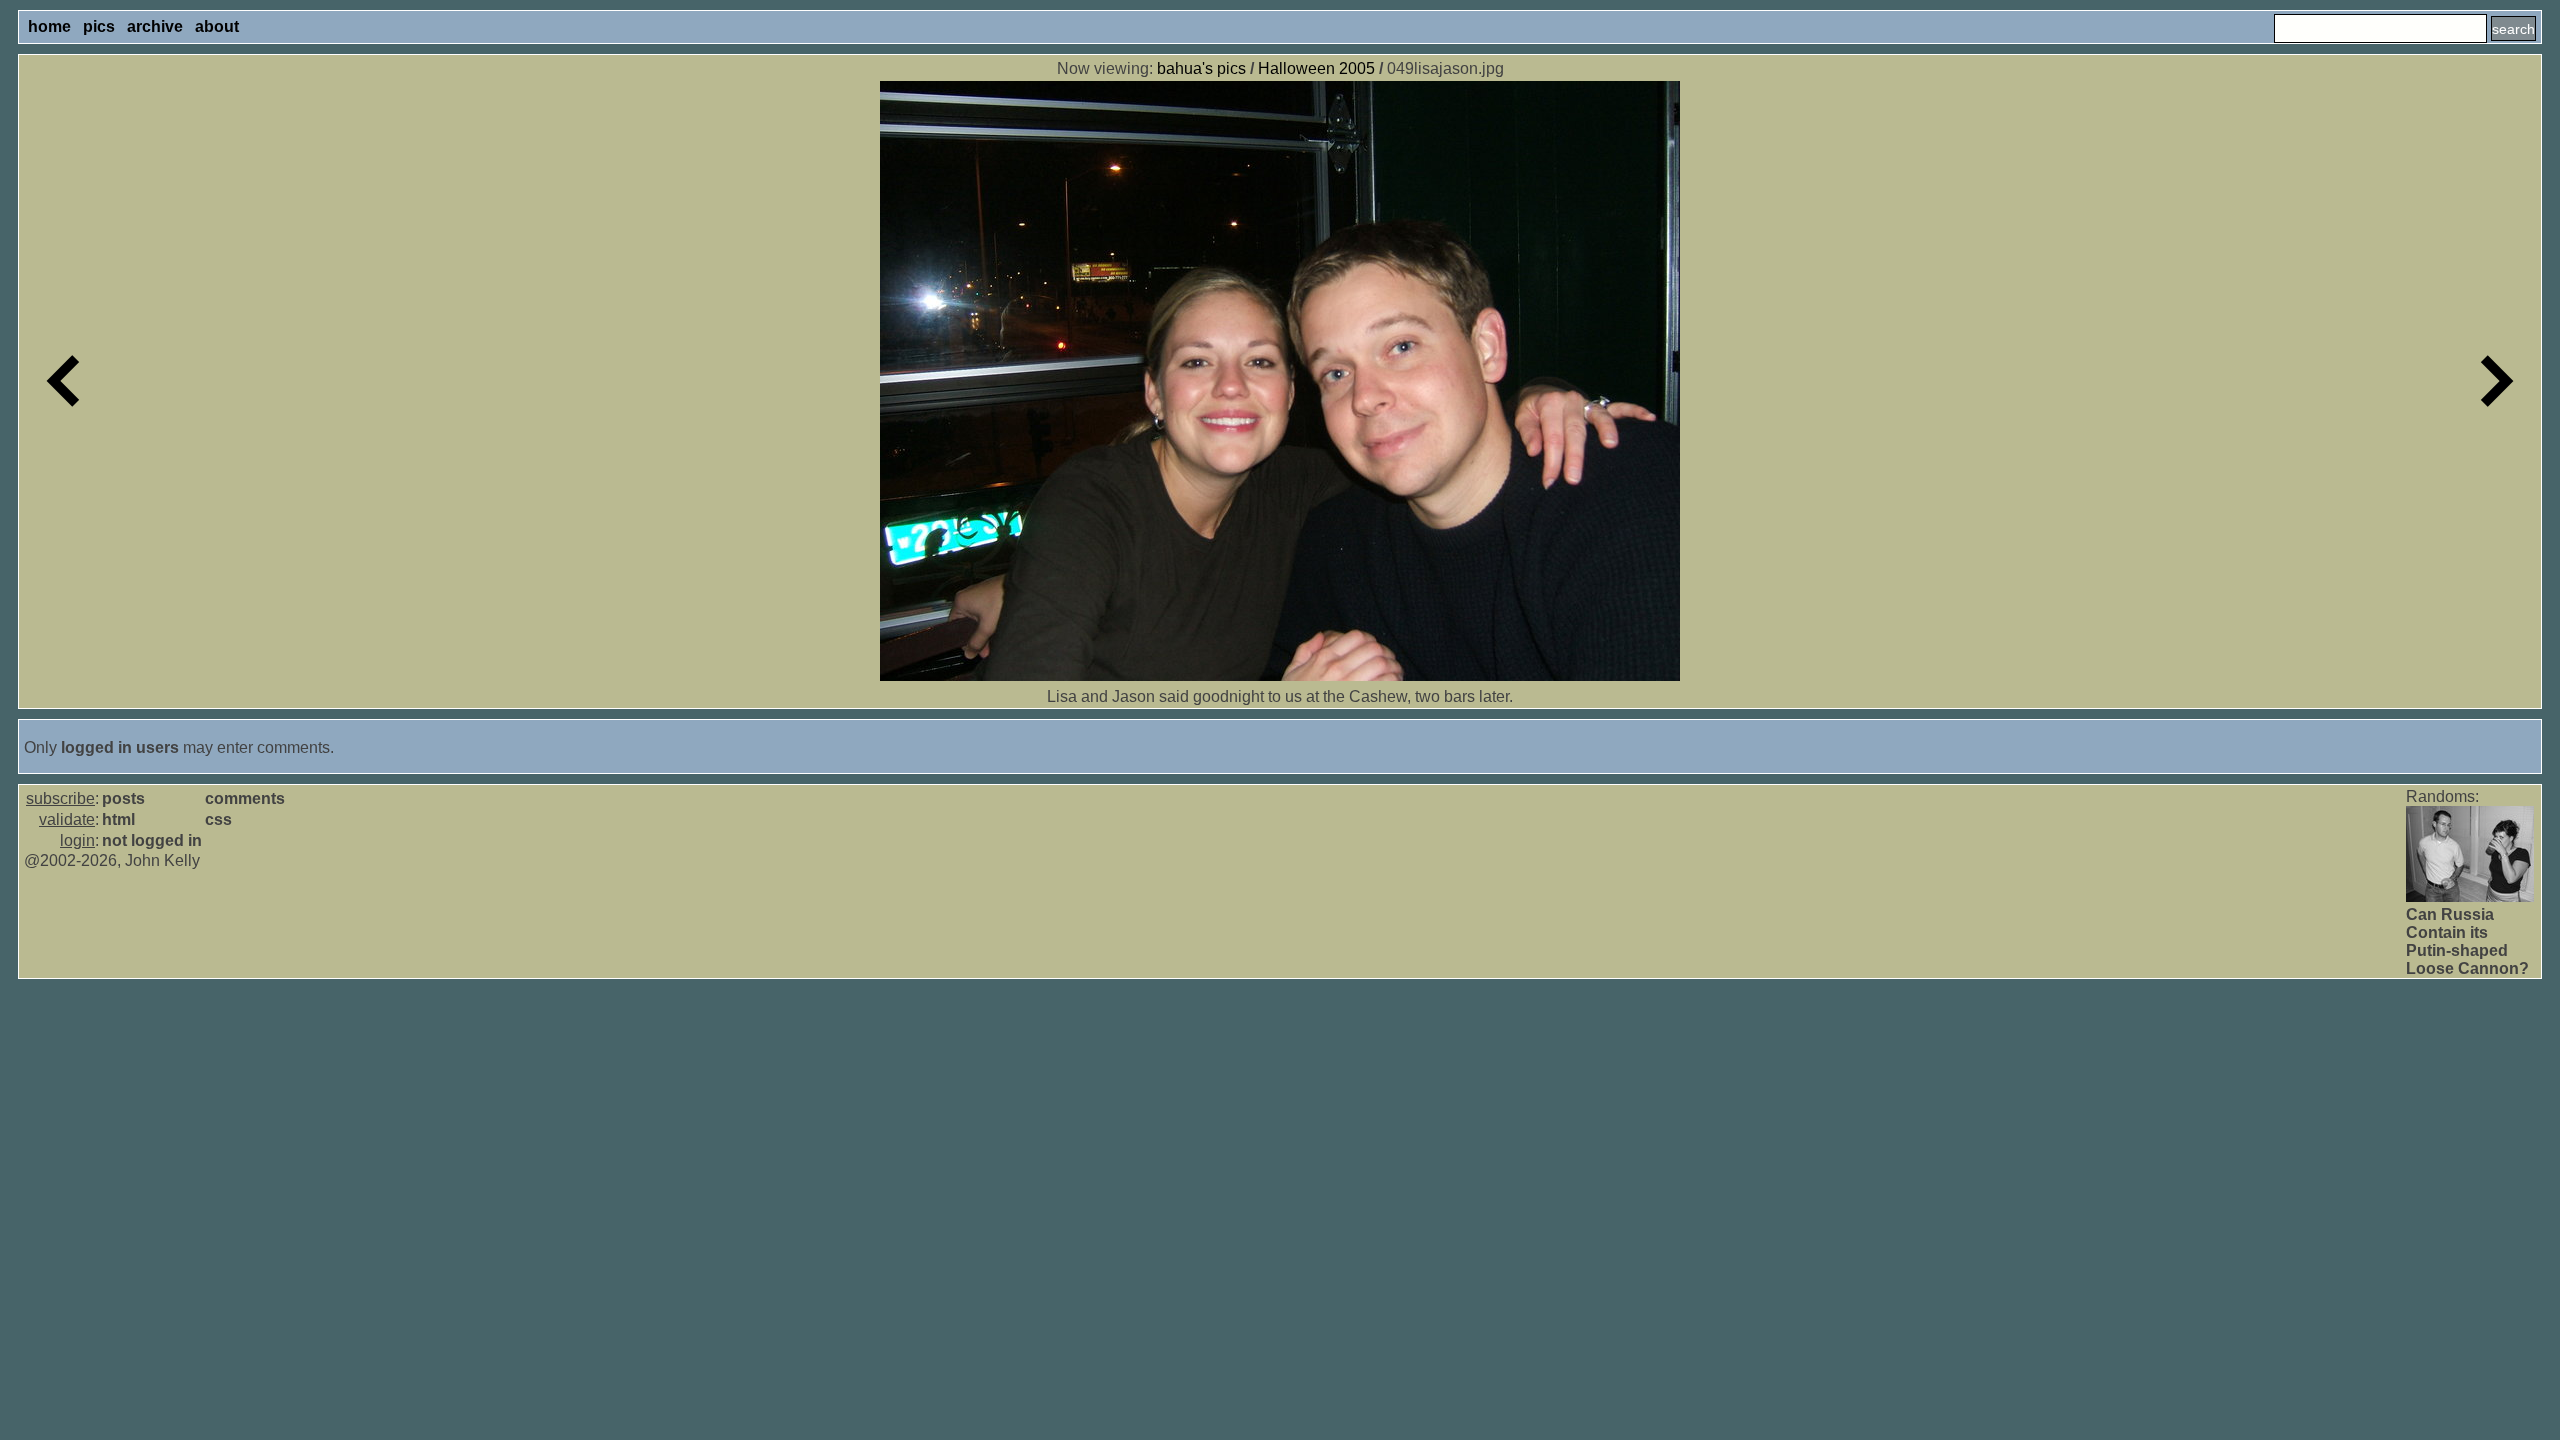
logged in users (120, 747)
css (218, 819)
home (49, 26)
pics (99, 26)
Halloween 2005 (1316, 68)
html (118, 819)
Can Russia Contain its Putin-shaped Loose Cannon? (2467, 941)
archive (155, 26)
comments (245, 798)
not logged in (152, 840)
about (217, 26)
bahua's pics (1201, 68)
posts (123, 798)
